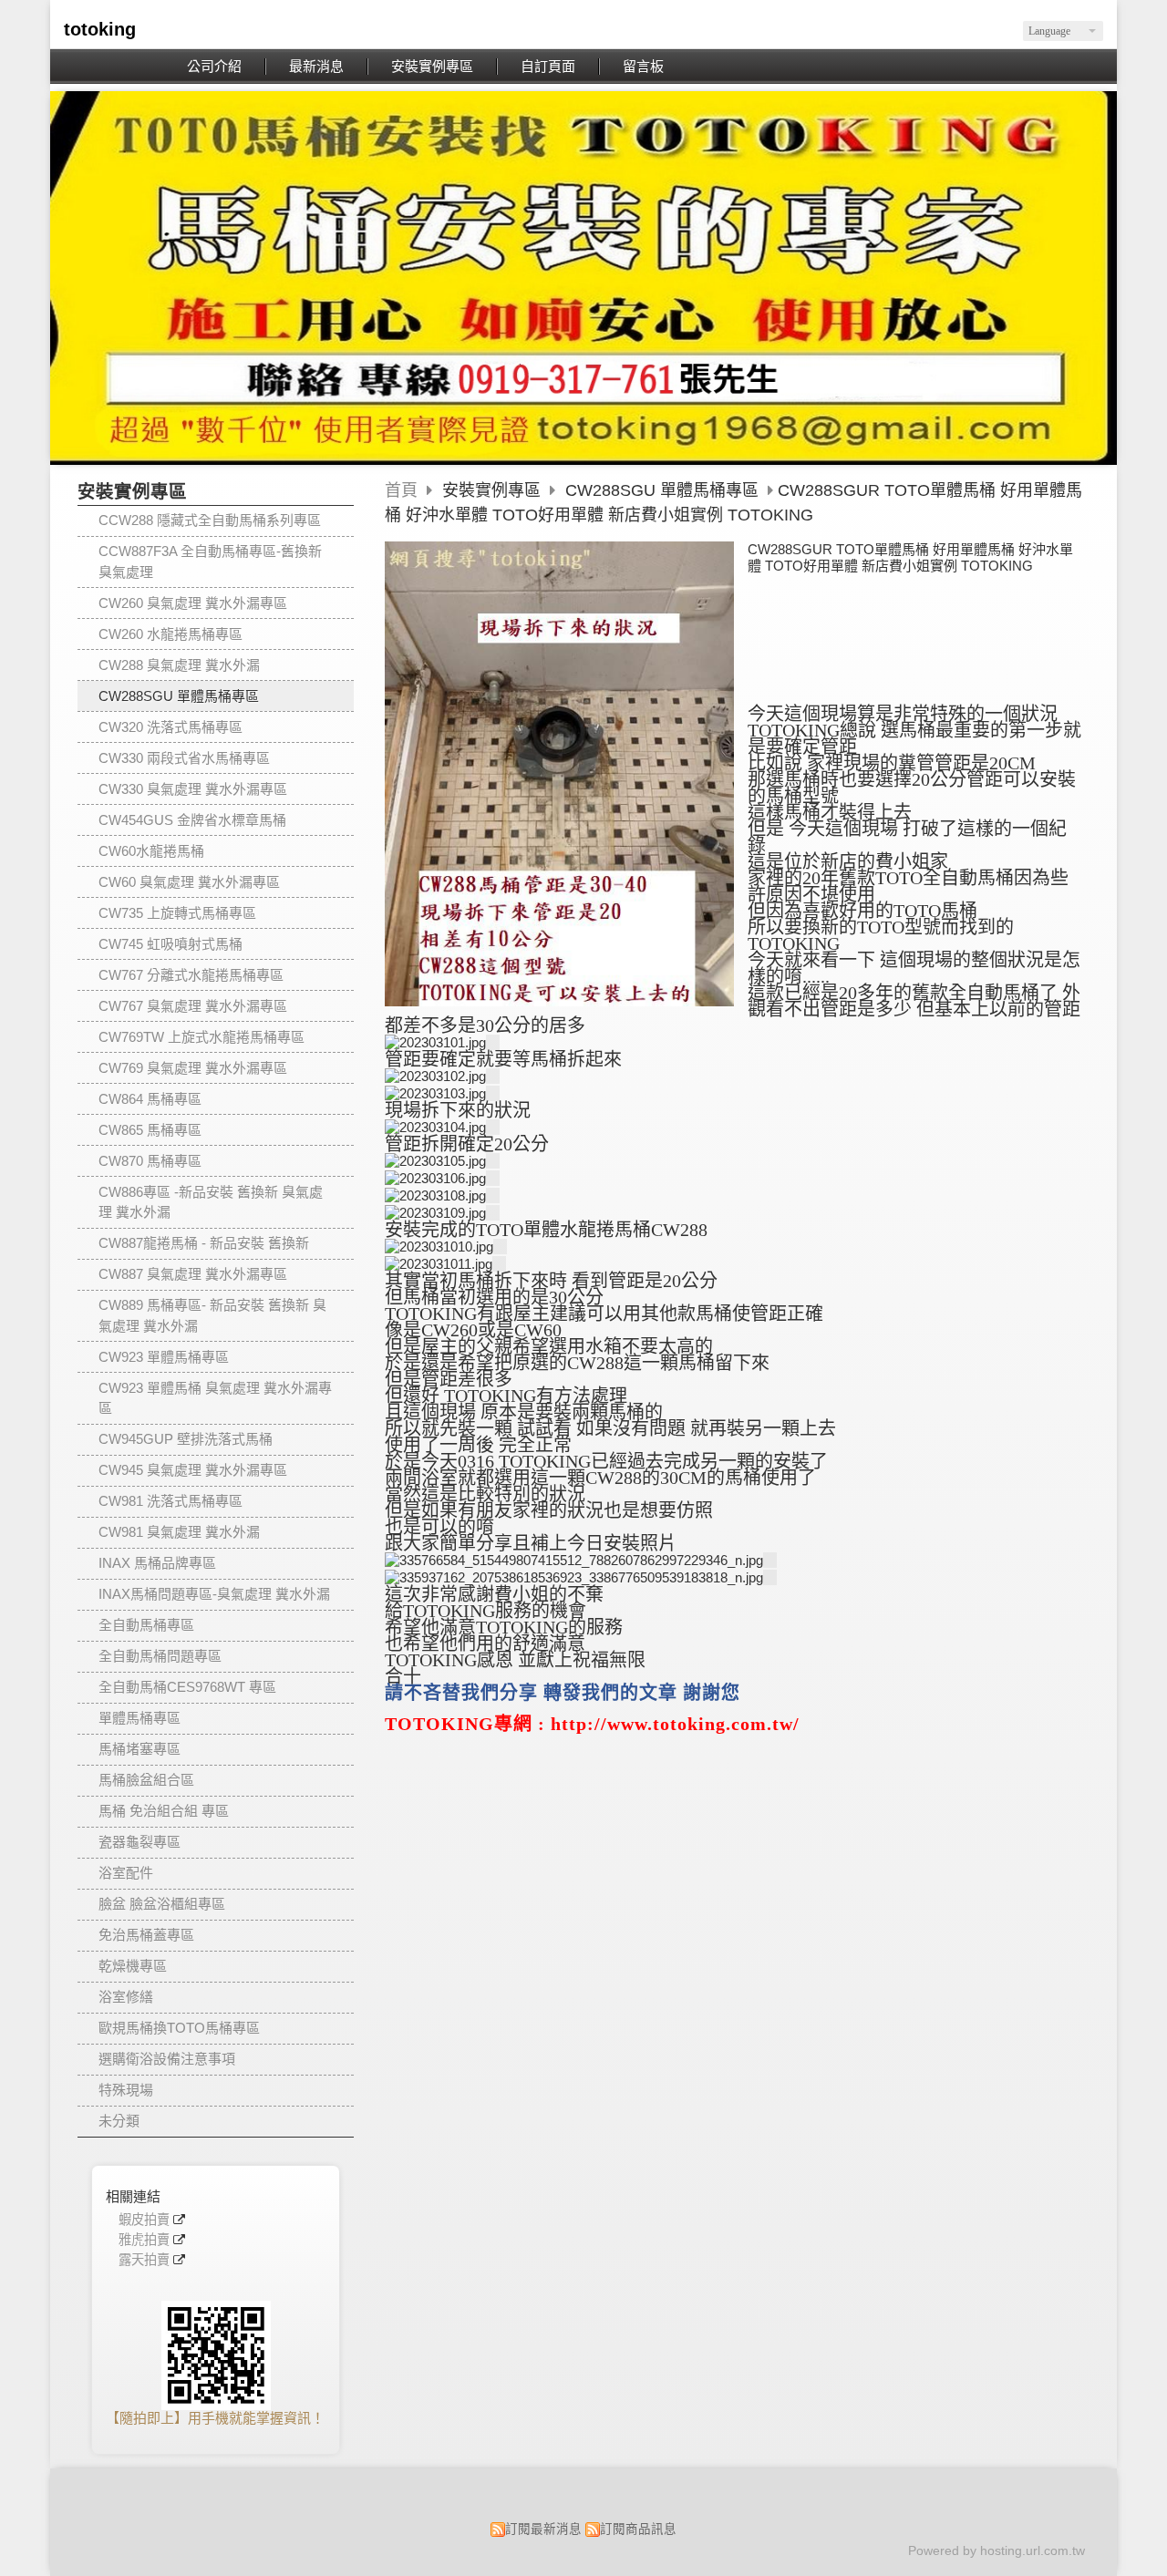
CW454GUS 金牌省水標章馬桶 (192, 820)
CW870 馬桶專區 (150, 1161)
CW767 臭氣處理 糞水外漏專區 (193, 1006)
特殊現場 (126, 2090)
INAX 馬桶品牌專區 (157, 1563)
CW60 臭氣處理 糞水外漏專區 (189, 882)
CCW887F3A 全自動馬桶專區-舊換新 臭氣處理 (210, 562)
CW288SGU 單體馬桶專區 (179, 696)
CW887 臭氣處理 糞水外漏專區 (193, 1274)
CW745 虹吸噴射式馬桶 (170, 944)
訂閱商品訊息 (638, 2529)
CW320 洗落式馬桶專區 (170, 727)
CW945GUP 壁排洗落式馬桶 (186, 1439)
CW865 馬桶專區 (150, 1130)
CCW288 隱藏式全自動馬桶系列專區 (210, 520)
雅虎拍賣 (144, 2240)
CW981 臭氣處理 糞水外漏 (179, 1532)
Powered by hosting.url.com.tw (997, 2551)
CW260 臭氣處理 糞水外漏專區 (193, 603)
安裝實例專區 (494, 490)
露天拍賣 (144, 2260)
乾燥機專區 (133, 1966)
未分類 (119, 2121)
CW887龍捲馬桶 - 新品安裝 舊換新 (204, 1243)
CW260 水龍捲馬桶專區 (170, 634)
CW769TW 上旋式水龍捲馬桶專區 (201, 1037)
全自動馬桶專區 (146, 1625)
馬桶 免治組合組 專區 (164, 1811)
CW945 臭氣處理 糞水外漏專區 (193, 1470)
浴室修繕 (126, 1997)
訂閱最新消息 (543, 2529)
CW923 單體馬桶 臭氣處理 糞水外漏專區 (215, 1398)
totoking (100, 29)
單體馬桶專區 (139, 1718)
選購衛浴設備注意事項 (167, 2059)
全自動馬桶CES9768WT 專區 (187, 1687)
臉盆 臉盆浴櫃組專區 (162, 1904)
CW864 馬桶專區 (150, 1099)
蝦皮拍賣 (144, 2220)
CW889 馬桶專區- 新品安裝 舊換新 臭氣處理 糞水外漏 (212, 1315)
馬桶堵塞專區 (139, 1749)
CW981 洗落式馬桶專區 (170, 1501)
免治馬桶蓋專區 (146, 1935)
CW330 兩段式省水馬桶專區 (184, 758)
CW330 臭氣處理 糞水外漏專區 (193, 789)
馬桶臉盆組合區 (146, 1780)
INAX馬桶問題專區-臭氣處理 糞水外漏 (214, 1594)
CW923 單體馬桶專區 (164, 1357)
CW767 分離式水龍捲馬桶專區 (191, 975)
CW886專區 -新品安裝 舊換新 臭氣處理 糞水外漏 (211, 1202)
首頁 (401, 490)
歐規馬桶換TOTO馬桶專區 (179, 2028)
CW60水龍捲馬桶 (151, 851)
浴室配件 (126, 1873)
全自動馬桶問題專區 (160, 1656)
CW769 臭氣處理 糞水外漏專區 (193, 1068)
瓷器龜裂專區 (139, 1842)
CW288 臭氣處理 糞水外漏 (179, 665)
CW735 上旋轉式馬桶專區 (177, 913)
